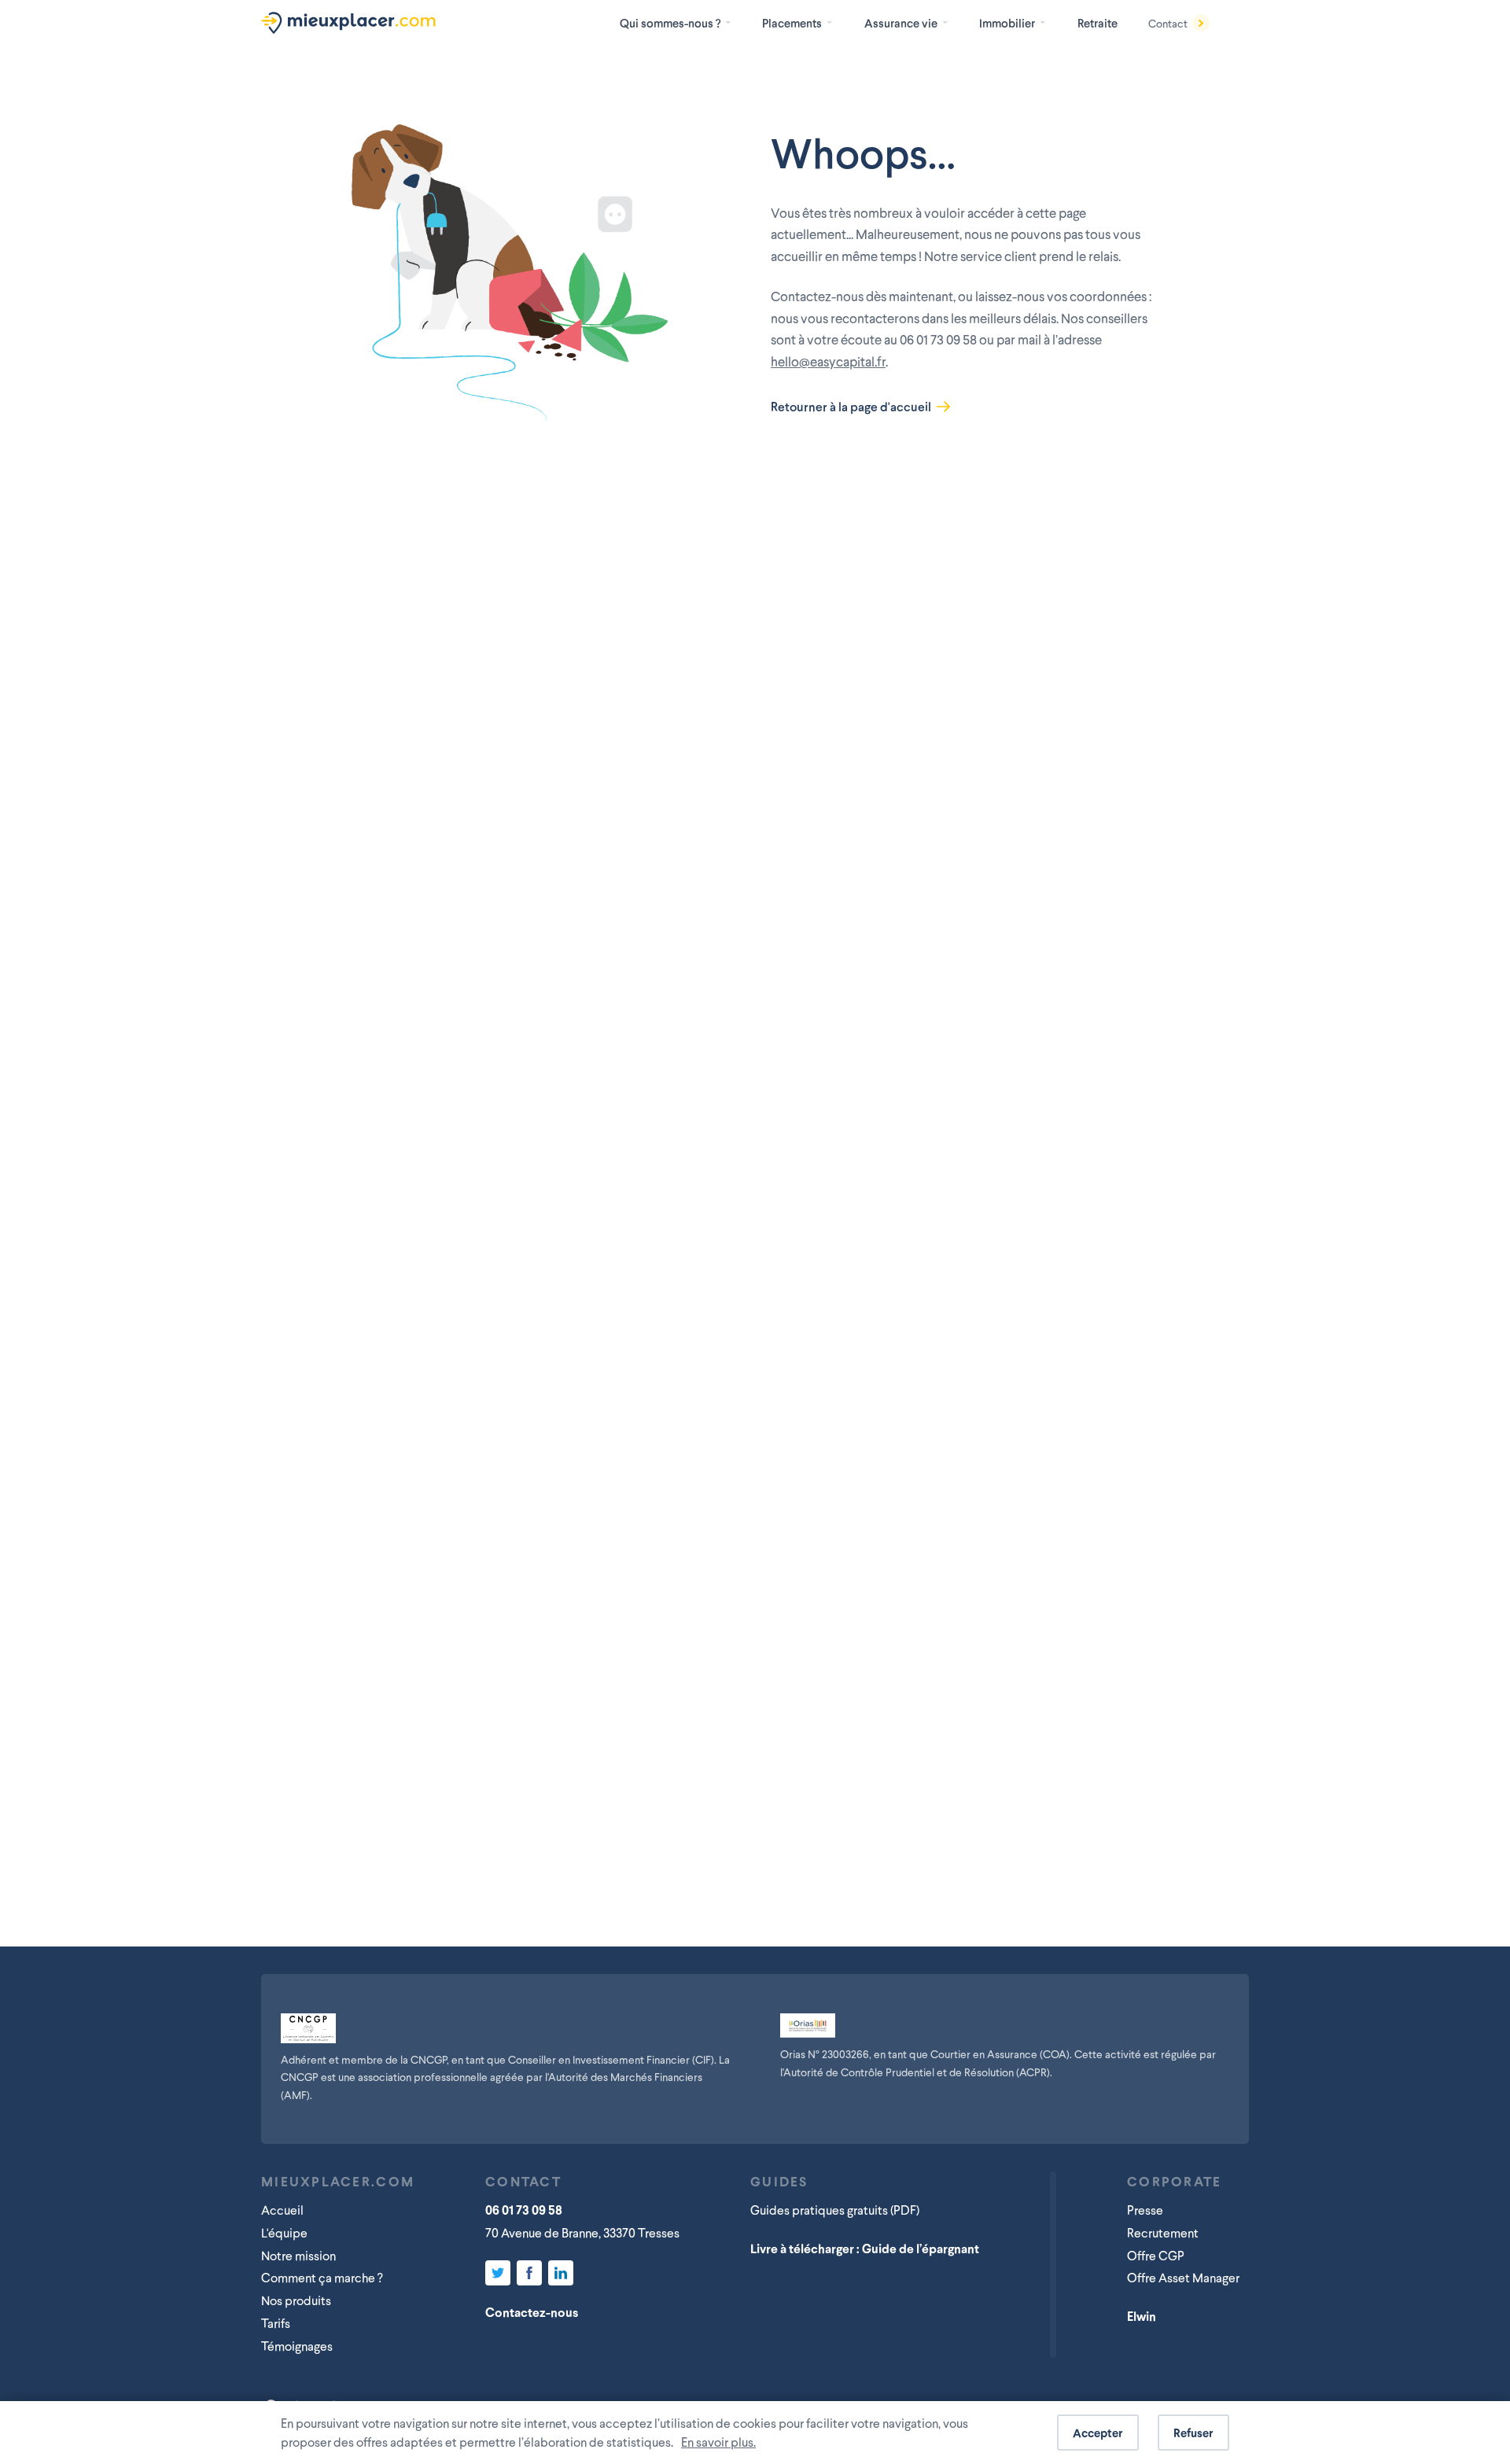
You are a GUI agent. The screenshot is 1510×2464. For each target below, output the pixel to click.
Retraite (1098, 23)
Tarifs (276, 2323)
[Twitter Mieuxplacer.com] (498, 2273)
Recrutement (1163, 2232)
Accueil (282, 2210)
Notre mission (298, 2255)
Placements (792, 23)
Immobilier (1007, 23)
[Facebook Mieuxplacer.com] (529, 2273)
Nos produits (296, 2300)
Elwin (1142, 2316)
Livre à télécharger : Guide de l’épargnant (865, 2248)
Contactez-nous (532, 2312)
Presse (1145, 2210)
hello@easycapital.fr (828, 361)
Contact (1168, 23)
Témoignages (297, 2346)
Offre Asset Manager (1183, 2277)
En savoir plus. (718, 2442)
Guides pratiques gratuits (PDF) (835, 2210)
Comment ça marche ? (322, 2277)
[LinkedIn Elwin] (561, 2273)
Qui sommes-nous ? (670, 23)
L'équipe (284, 2232)
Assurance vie (901, 23)
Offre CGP (1156, 2255)
